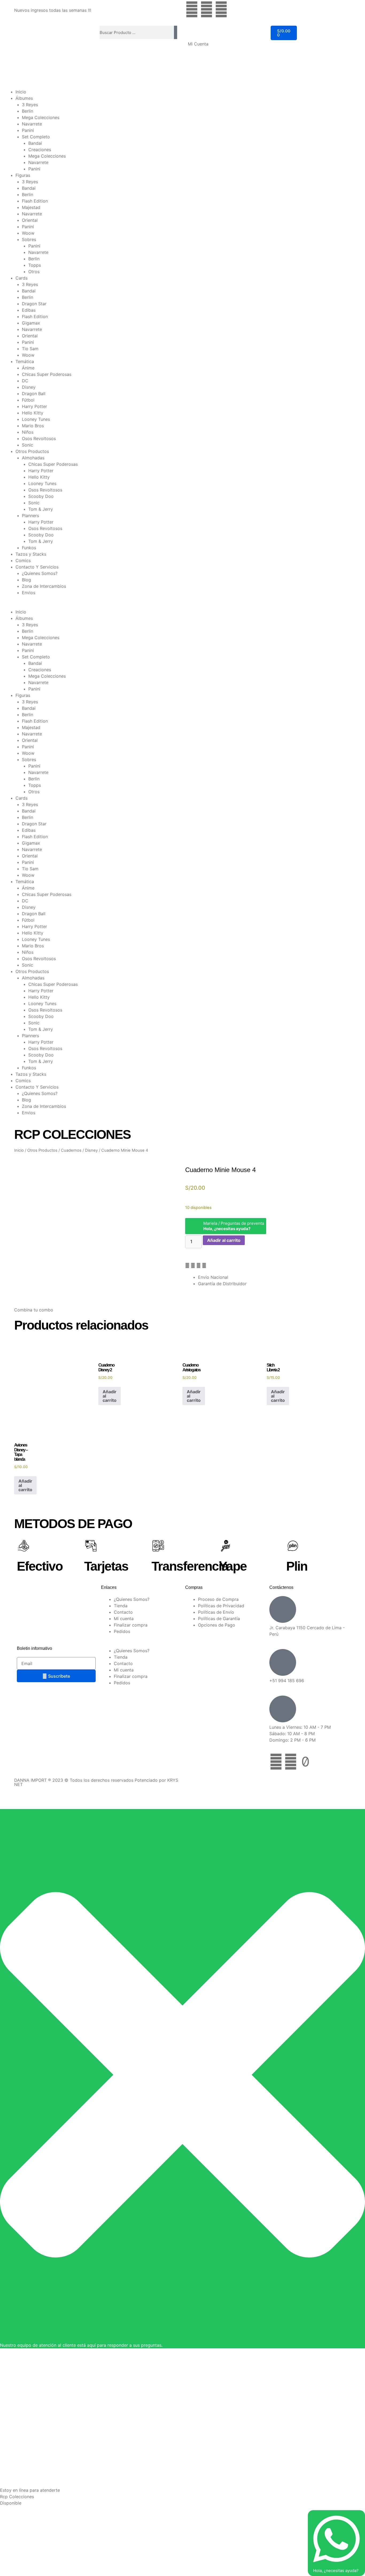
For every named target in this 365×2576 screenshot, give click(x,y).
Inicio (21, 92)
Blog (26, 580)
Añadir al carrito (224, 1240)
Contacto (123, 1612)
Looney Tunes (36, 419)
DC (25, 381)
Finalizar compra (131, 1625)
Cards (22, 278)
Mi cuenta (124, 1619)
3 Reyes (30, 105)
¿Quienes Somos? (40, 573)
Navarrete (32, 124)
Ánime (28, 368)
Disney (29, 387)
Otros (34, 272)
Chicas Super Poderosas (47, 374)
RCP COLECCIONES (72, 1134)
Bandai (35, 143)
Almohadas (33, 458)
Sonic (28, 445)
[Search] (176, 32)
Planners (30, 516)
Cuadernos (71, 1150)
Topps (35, 265)
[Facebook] (192, 9)
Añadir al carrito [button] (110, 1396)
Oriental (30, 220)
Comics (23, 560)
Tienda (121, 1606)
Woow (28, 233)
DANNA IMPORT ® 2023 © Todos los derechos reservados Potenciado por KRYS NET (96, 1782)
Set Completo (36, 137)
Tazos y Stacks (31, 554)
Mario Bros (33, 426)
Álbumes (24, 98)
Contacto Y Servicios (37, 567)
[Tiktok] (305, 1762)
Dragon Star (34, 304)
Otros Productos (32, 451)
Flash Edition (35, 201)
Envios (29, 593)
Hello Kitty (33, 413)
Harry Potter (34, 406)
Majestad (31, 207)
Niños (28, 432)
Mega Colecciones (41, 117)
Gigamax (31, 323)
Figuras (23, 175)
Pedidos (122, 1631)
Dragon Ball (34, 394)
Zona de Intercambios (44, 586)
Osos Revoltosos (39, 438)
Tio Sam (30, 349)
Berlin (28, 111)
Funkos (29, 548)
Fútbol (28, 400)
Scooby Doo (41, 496)
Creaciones (40, 150)
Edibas (29, 310)
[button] (183, 605)
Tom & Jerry (41, 509)
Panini (28, 130)
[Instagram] (207, 9)
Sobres (29, 239)
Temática (25, 361)
